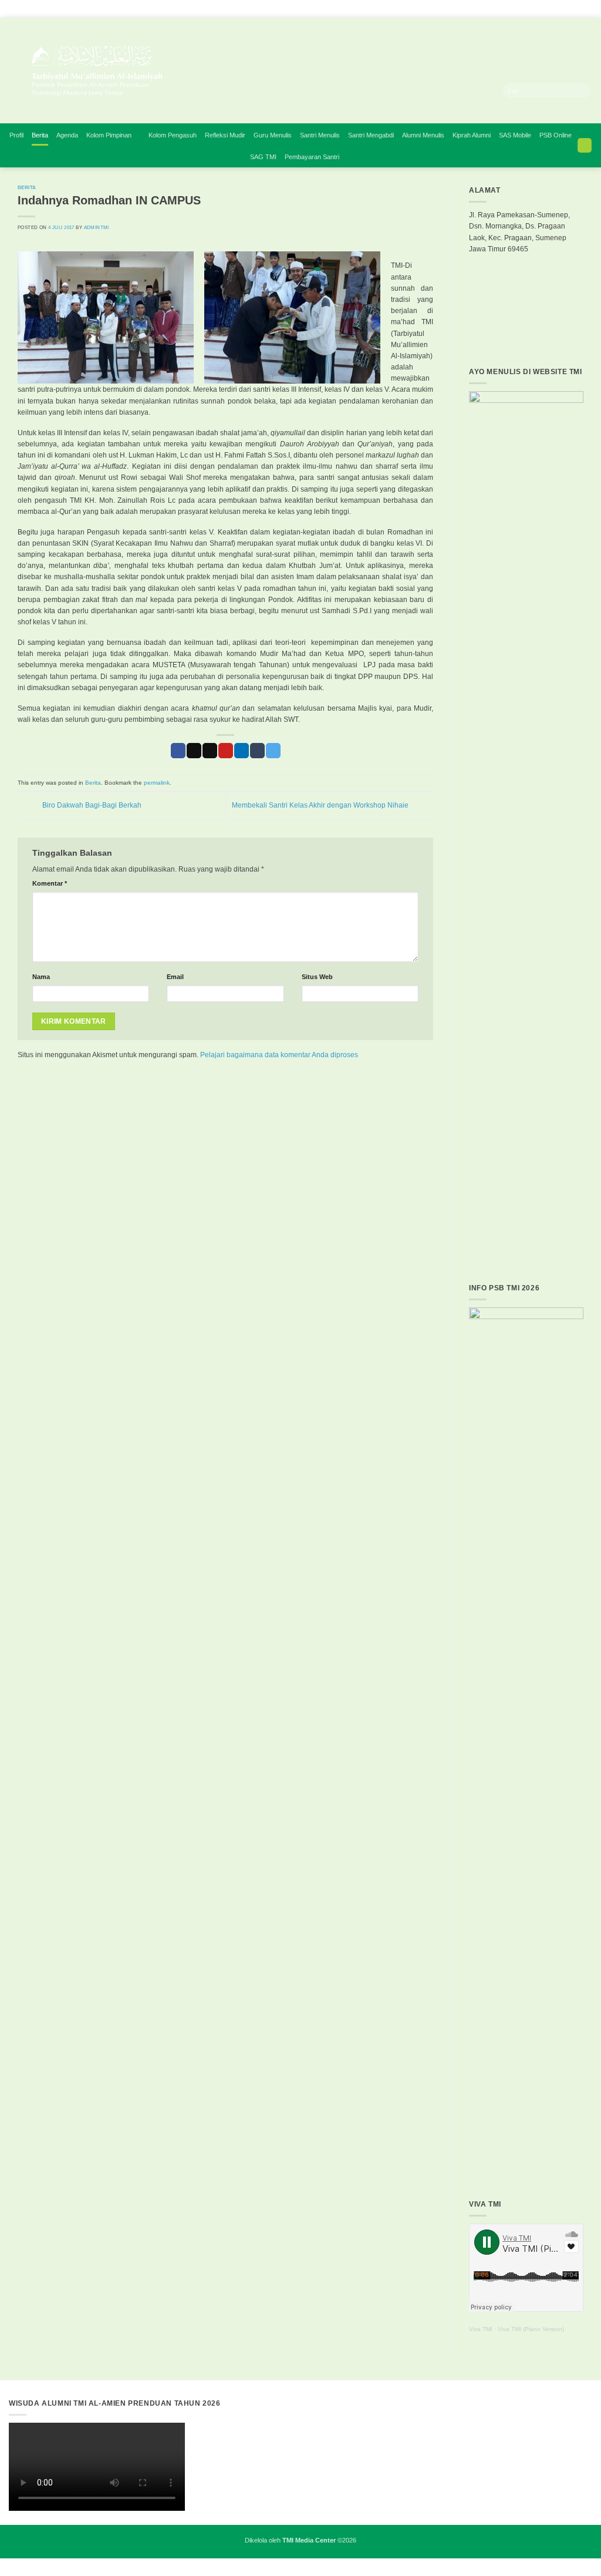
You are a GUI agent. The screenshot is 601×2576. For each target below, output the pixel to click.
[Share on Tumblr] (257, 751)
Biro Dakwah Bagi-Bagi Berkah (91, 805)
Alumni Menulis (423, 135)
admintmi (97, 227)
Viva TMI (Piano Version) (531, 2329)
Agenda (67, 135)
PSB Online (556, 135)
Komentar (50, 883)
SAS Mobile (515, 135)
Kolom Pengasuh (173, 135)
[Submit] (583, 91)
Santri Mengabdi (371, 135)
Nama (41, 977)
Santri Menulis (320, 135)
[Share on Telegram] (273, 751)
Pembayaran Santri (312, 157)
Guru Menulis (273, 135)
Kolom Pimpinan (109, 135)
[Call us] (568, 77)
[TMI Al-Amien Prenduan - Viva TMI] (200, 70)
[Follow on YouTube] (579, 77)
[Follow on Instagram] (510, 77)
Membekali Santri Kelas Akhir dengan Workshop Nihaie (321, 805)
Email (175, 977)
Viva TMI (481, 2329)
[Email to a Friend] (210, 751)
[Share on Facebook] (178, 751)
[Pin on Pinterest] (226, 751)
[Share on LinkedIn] (242, 751)
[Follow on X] (533, 77)
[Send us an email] (556, 77)
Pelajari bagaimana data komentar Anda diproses (279, 1055)
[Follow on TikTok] (521, 77)
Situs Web (317, 977)
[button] (585, 145)
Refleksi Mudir (225, 135)
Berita (40, 135)
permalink (157, 783)
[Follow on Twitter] (544, 77)
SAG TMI (263, 157)
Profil (16, 135)
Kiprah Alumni (472, 135)
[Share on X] (194, 751)
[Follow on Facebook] (498, 77)
